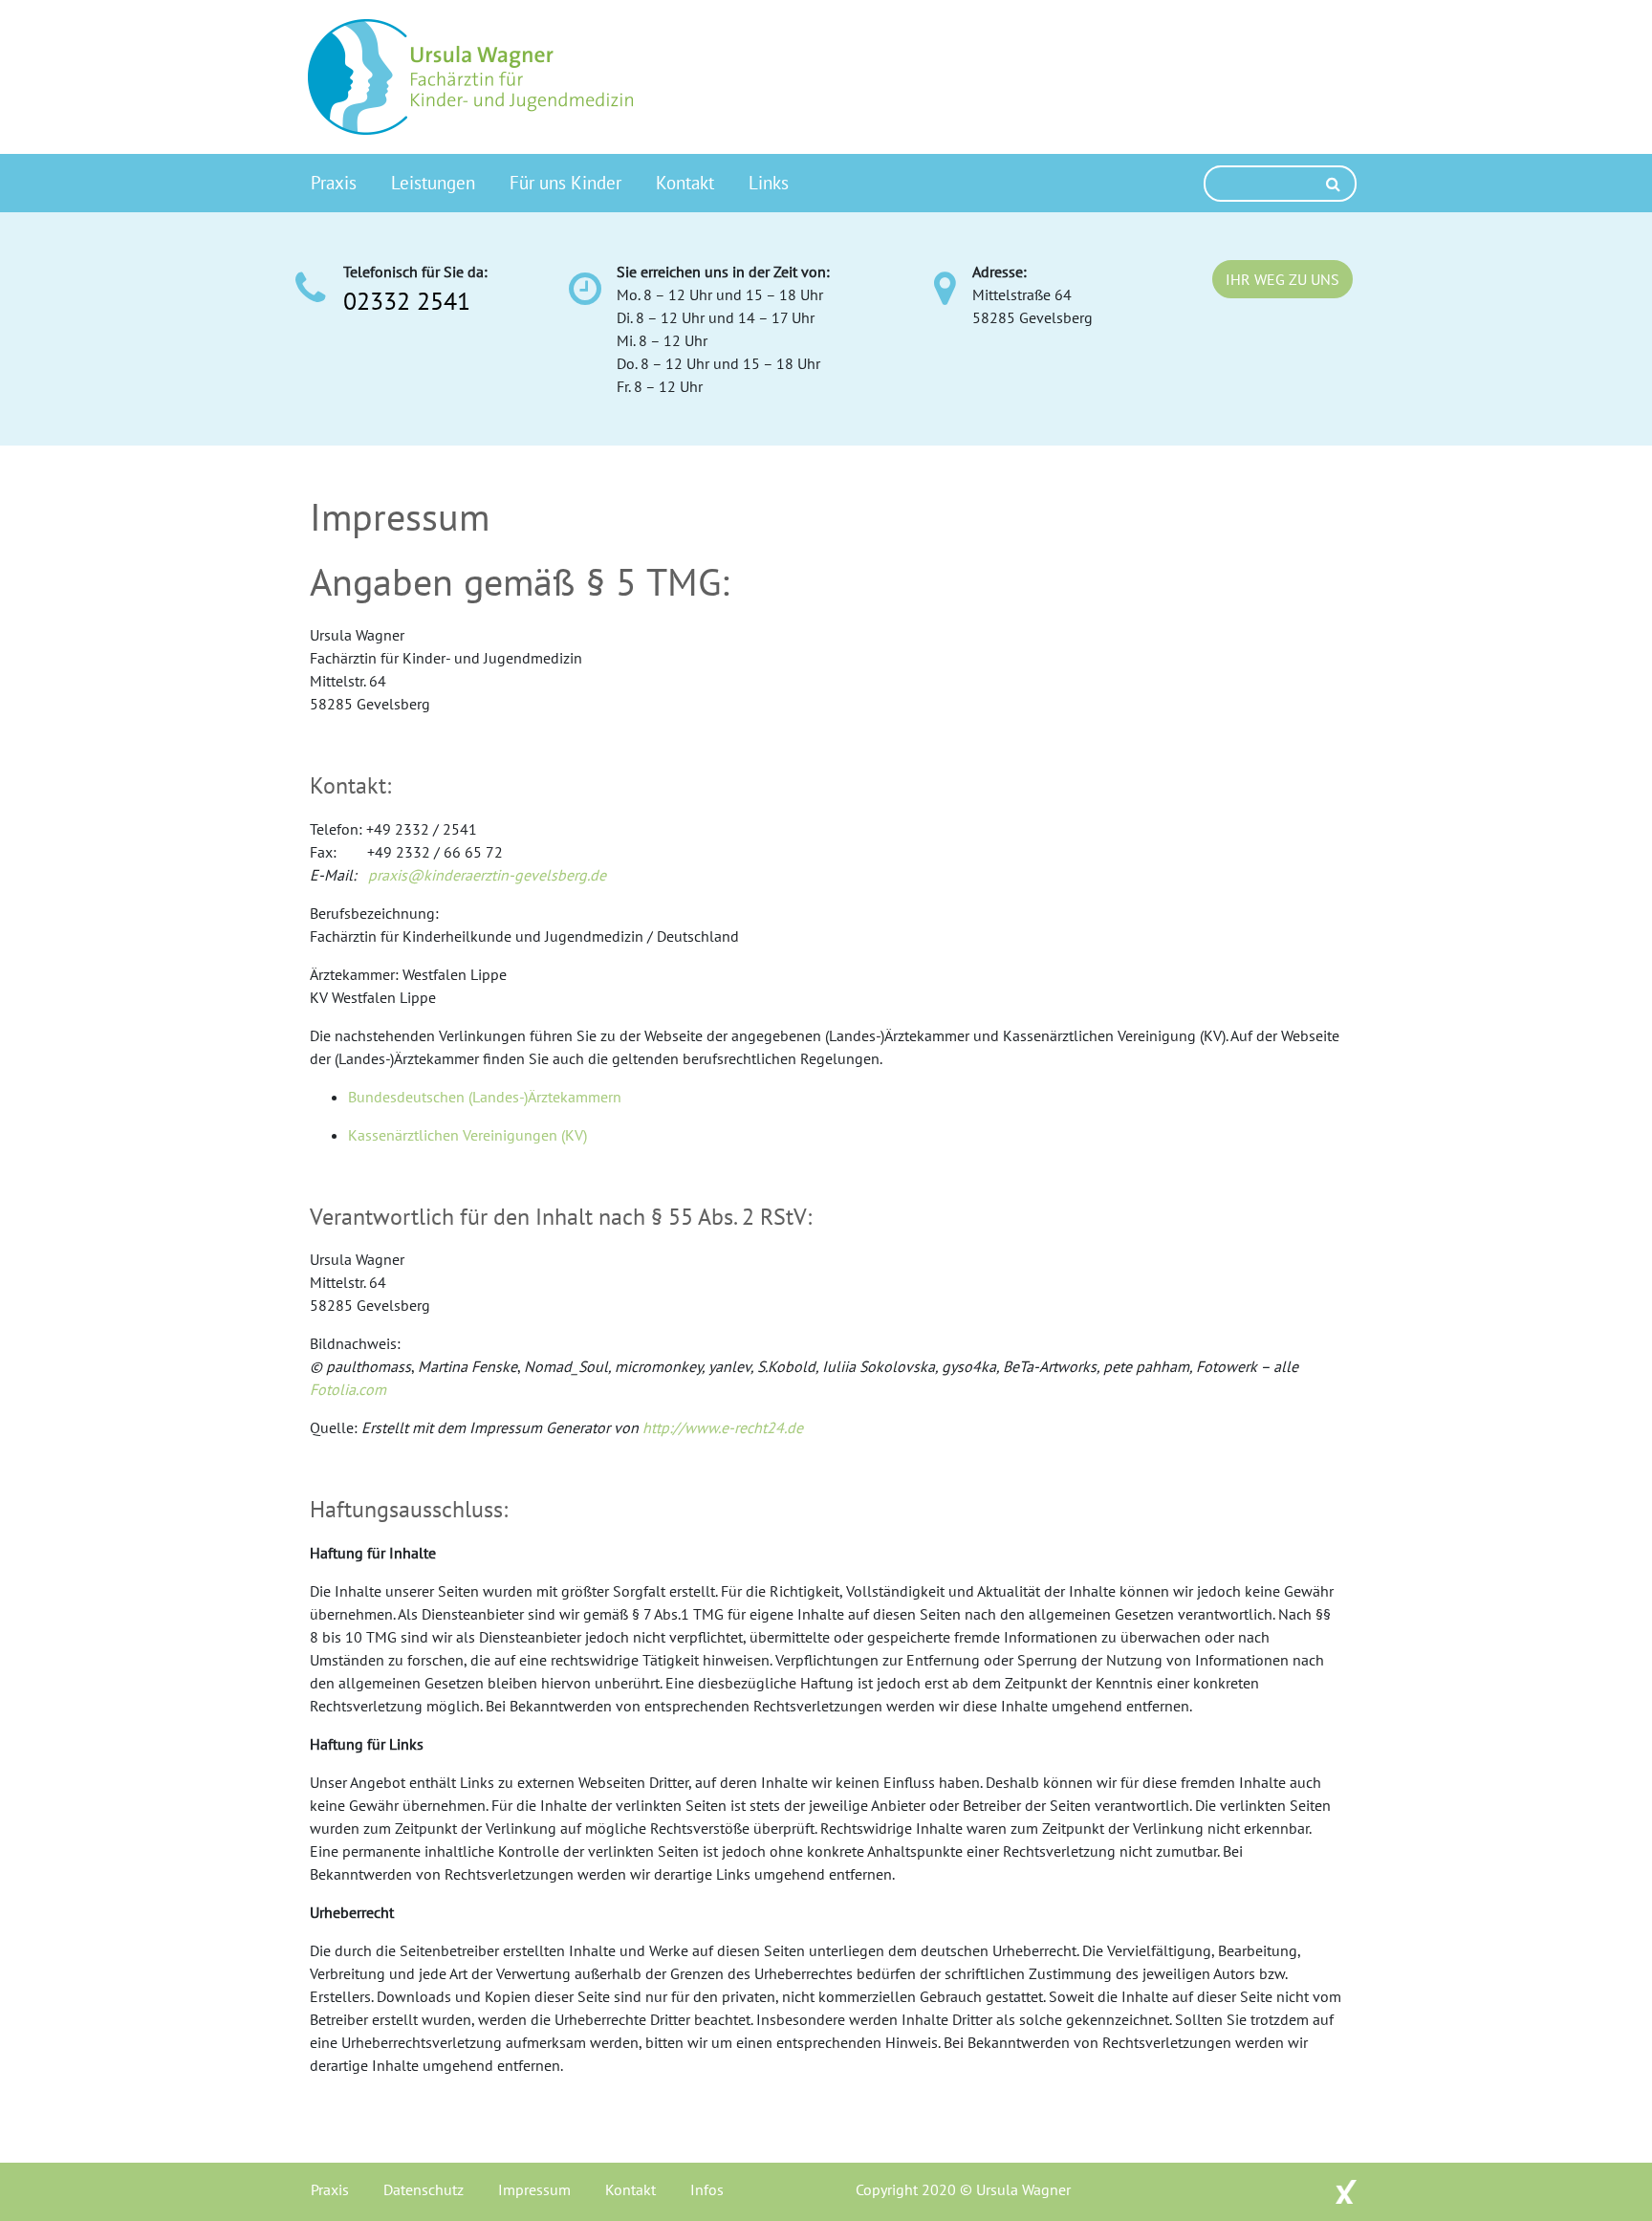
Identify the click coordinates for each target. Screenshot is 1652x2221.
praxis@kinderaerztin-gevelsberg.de (487, 875)
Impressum (534, 2189)
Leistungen (433, 182)
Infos (707, 2189)
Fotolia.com (348, 1389)
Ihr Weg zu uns (1282, 279)
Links (769, 182)
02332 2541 (407, 301)
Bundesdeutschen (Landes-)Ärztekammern (485, 1097)
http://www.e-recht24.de (723, 1427)
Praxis (334, 182)
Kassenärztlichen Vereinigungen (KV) (467, 1135)
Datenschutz (424, 2189)
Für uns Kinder (565, 182)
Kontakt (685, 182)
